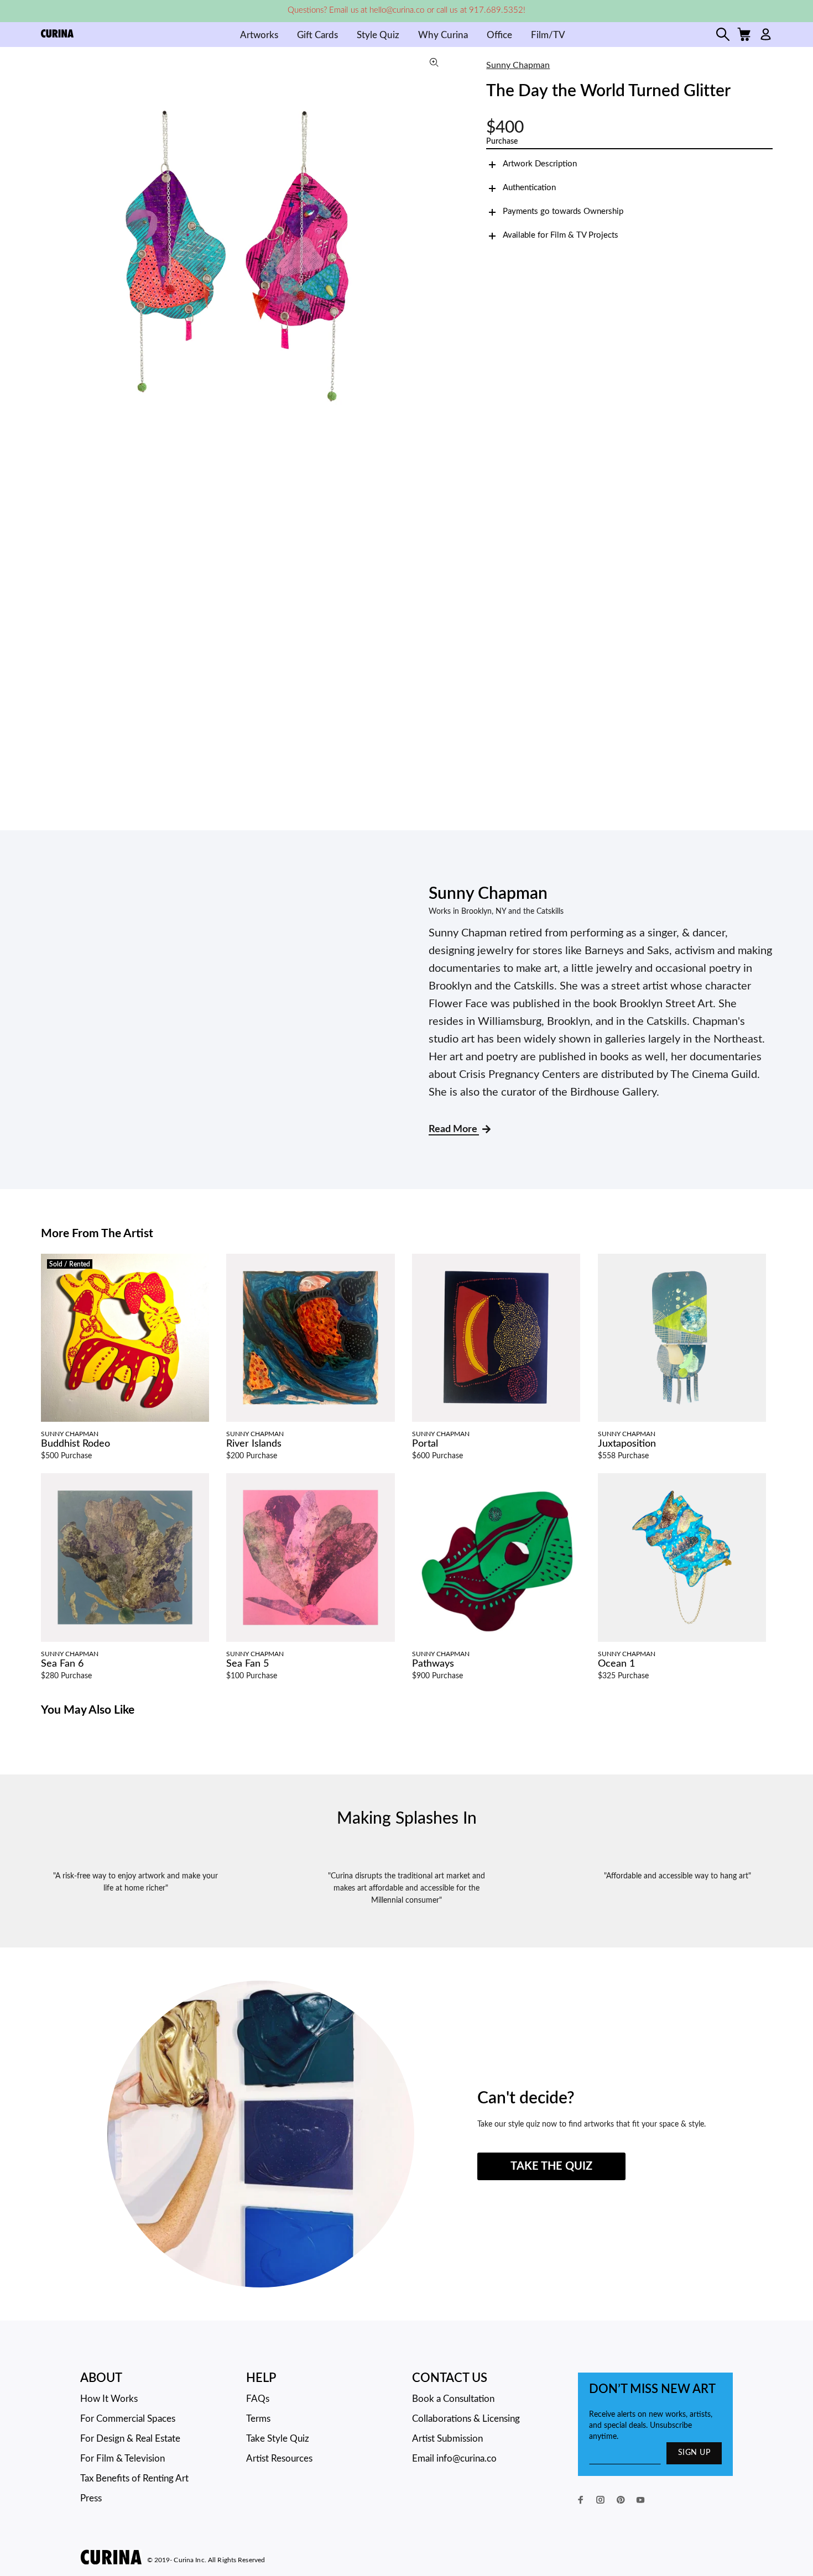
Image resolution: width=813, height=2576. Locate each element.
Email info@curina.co (454, 2459)
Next (439, 252)
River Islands (254, 1444)
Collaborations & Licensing (466, 2419)
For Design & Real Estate (130, 2439)
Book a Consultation (453, 2399)
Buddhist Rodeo (75, 1444)
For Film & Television (123, 2459)
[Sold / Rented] (125, 1338)
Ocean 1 (616, 1664)
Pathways (433, 1664)
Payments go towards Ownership (563, 211)
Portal (425, 1444)
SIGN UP (694, 2453)
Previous (52, 252)
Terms (258, 2419)
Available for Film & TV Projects (561, 235)
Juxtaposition (627, 1444)
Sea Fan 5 (247, 1664)
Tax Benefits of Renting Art (134, 2478)
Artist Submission (447, 2439)
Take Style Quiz (278, 2439)
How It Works (109, 2399)
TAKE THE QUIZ (551, 2166)
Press (91, 2498)
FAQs (258, 2399)
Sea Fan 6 (62, 1664)
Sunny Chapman (518, 65)
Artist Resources (279, 2459)
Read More (454, 1129)
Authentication (529, 188)
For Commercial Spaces (128, 2419)
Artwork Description (540, 164)
